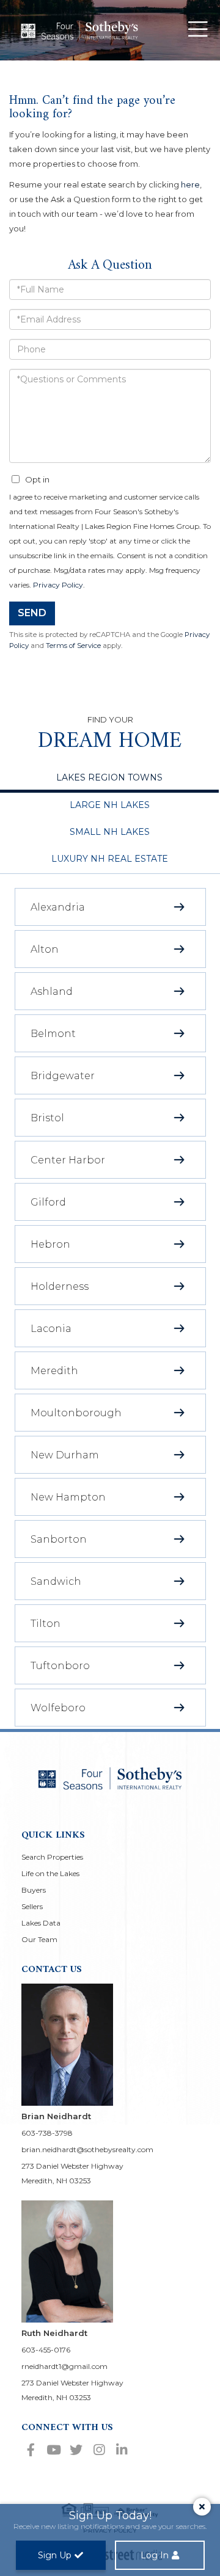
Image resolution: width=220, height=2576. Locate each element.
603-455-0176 (46, 2350)
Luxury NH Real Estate (110, 859)
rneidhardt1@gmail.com (64, 2366)
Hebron (50, 1244)
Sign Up (55, 2555)
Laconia (51, 1329)
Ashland (52, 991)
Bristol (47, 1118)
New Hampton (68, 1497)
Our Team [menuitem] (39, 1939)
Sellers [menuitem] (32, 1906)
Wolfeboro (58, 1708)
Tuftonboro (60, 1666)
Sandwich (56, 1581)
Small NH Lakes (110, 832)
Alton (45, 949)
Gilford (48, 1202)
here (190, 184)
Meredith (54, 1371)
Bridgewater (63, 1076)
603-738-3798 (47, 2133)
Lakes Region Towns (109, 777)
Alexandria (58, 907)
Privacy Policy (58, 585)
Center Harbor (68, 1160)
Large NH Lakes (110, 805)
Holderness (60, 1286)
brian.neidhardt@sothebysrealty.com (87, 2149)
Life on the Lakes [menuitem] (50, 1873)
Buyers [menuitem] (34, 1890)
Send (32, 613)
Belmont (53, 1034)
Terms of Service (73, 646)
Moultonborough (76, 1413)
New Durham (65, 1455)
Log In (155, 2555)
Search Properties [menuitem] (52, 1857)
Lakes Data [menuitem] (41, 1923)
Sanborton (59, 1539)
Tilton (46, 1624)
